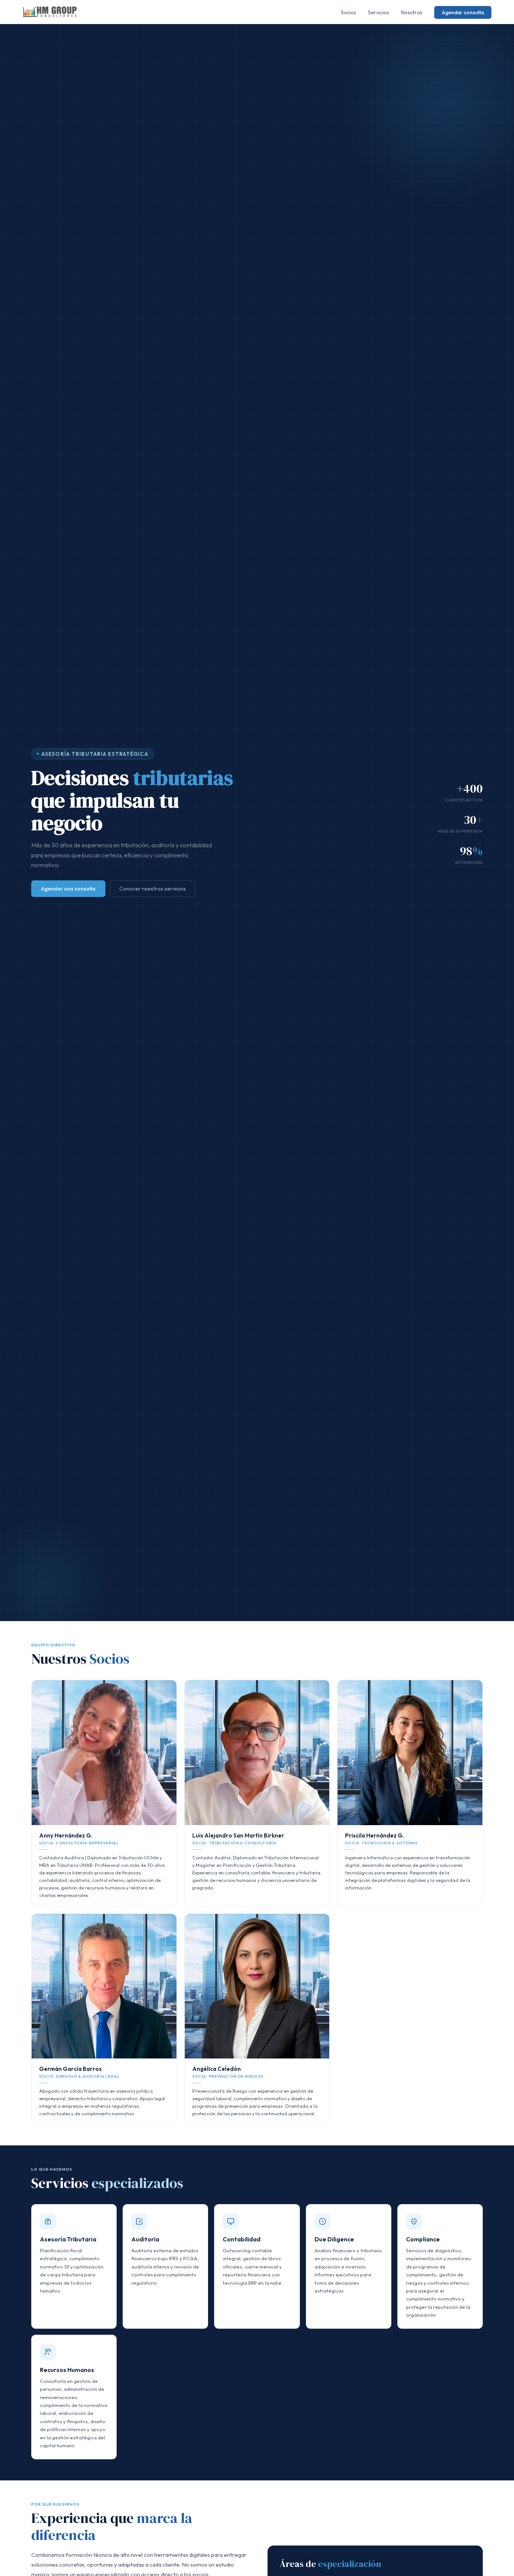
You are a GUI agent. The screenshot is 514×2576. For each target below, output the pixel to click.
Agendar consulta (463, 12)
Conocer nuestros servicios (153, 889)
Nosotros (412, 12)
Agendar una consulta (68, 889)
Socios (348, 12)
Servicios (379, 12)
